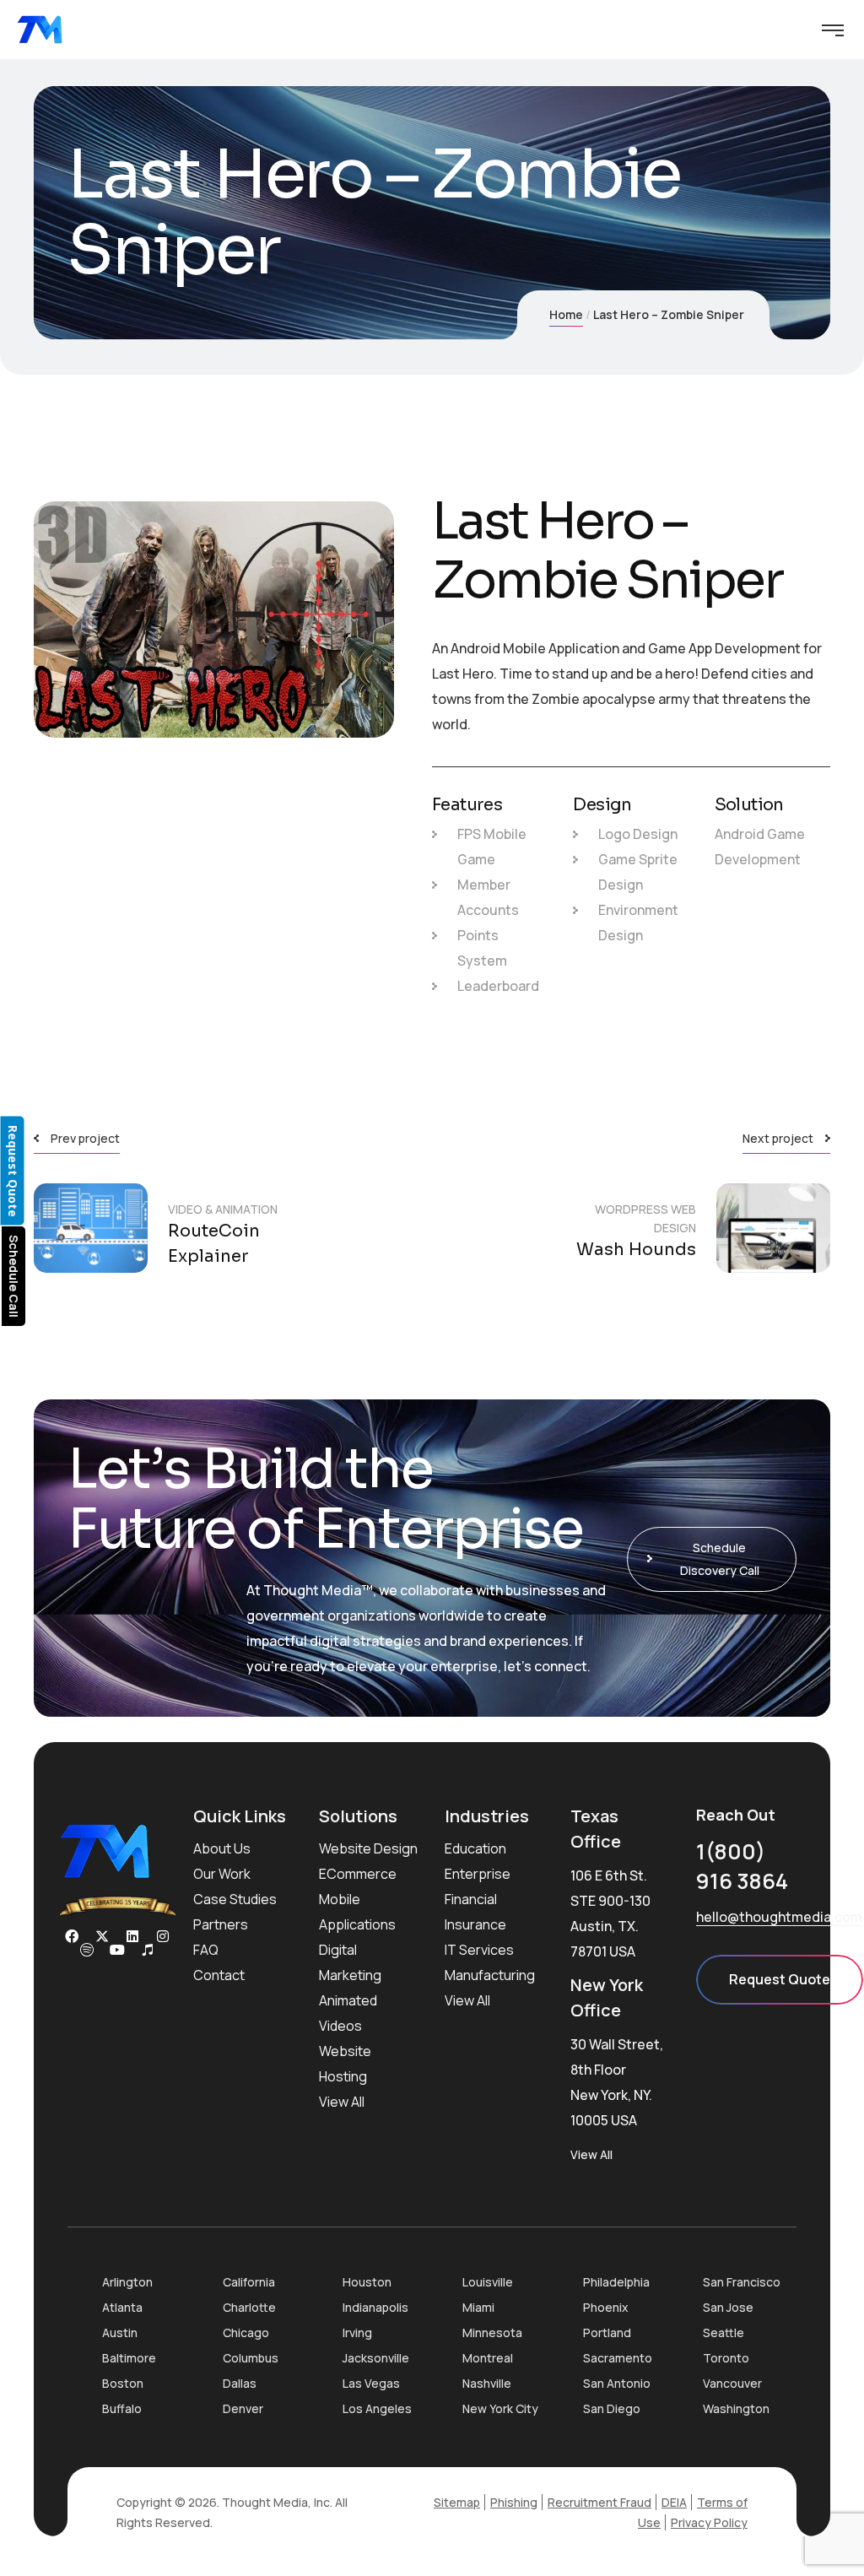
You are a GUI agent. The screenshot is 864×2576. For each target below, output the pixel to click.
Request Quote (780, 1979)
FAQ (206, 1950)
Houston (367, 2282)
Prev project (85, 1138)
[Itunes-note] (148, 1950)
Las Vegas (371, 2383)
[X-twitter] (102, 1936)
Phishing (514, 2502)
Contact (219, 1975)
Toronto (726, 2358)
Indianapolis (375, 2307)
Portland (607, 2332)
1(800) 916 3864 (742, 1866)
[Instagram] (163, 1936)
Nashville (487, 2383)
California (249, 2282)
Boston (123, 2383)
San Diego (612, 2408)
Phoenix (606, 2307)
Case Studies (235, 1899)
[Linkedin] (132, 1936)
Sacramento (618, 2358)
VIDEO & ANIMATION (223, 1209)
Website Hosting (345, 2064)
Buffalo (122, 2408)
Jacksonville (376, 2358)
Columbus (251, 2358)
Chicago (246, 2332)
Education (475, 1848)
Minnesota (492, 2332)
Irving (357, 2332)
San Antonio (617, 2383)
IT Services (479, 1950)
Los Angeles (377, 2408)
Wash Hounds (636, 1250)
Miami (478, 2307)
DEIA (674, 2502)
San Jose (728, 2307)
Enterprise (478, 1874)
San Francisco (742, 2282)
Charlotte (249, 2307)
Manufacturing (490, 1975)
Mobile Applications (357, 1912)
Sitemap (457, 2502)
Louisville (488, 2282)
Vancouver (732, 2383)
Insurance (475, 1924)
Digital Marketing (350, 1962)
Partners (221, 1924)
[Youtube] (117, 1950)
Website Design (368, 1848)
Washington (736, 2408)
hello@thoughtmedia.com (779, 1917)
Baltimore (129, 2358)
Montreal (488, 2358)
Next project (778, 1138)
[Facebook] (72, 1936)
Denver (243, 2408)
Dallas (240, 2383)
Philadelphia (616, 2282)
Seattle (724, 2332)
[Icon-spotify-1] (87, 1950)
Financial (471, 1899)
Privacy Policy (709, 2522)
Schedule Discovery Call (720, 1559)
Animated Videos (348, 2013)
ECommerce (358, 1874)
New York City (500, 2408)
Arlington (127, 2282)
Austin (120, 2332)
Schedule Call (14, 1276)
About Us (222, 1848)
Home (566, 314)
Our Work (222, 1874)
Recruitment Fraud (599, 2502)
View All (342, 2102)
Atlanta (122, 2307)
